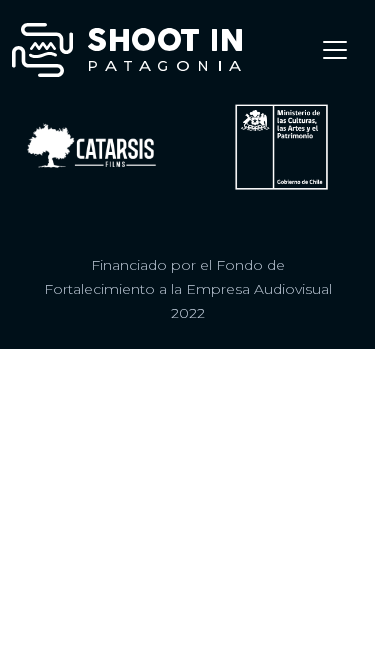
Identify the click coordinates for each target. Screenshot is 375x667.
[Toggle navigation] (335, 50)
